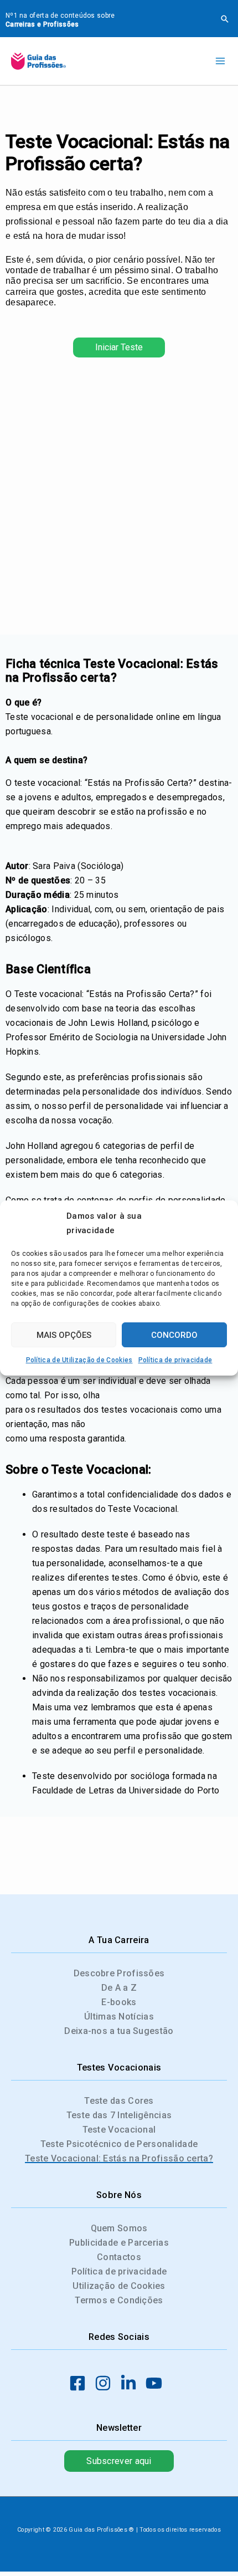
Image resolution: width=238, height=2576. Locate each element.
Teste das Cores (119, 2101)
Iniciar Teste (119, 347)
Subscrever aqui (119, 2461)
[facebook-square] (81, 2383)
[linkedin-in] (132, 2383)
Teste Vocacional (119, 2130)
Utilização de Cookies (119, 2286)
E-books (119, 2002)
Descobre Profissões (119, 1973)
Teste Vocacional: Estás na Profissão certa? (119, 2158)
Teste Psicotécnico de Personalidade (119, 2144)
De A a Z (119, 1988)
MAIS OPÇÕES (64, 1335)
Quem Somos (119, 2228)
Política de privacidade (175, 1360)
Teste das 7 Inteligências (119, 2115)
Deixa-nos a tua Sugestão (119, 2031)
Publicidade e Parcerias (119, 2243)
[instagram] (106, 2383)
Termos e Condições (119, 2300)
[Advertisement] (119, 499)
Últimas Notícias (119, 2017)
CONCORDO (174, 1335)
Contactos (119, 2257)
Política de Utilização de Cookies (79, 1360)
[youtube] (157, 2383)
